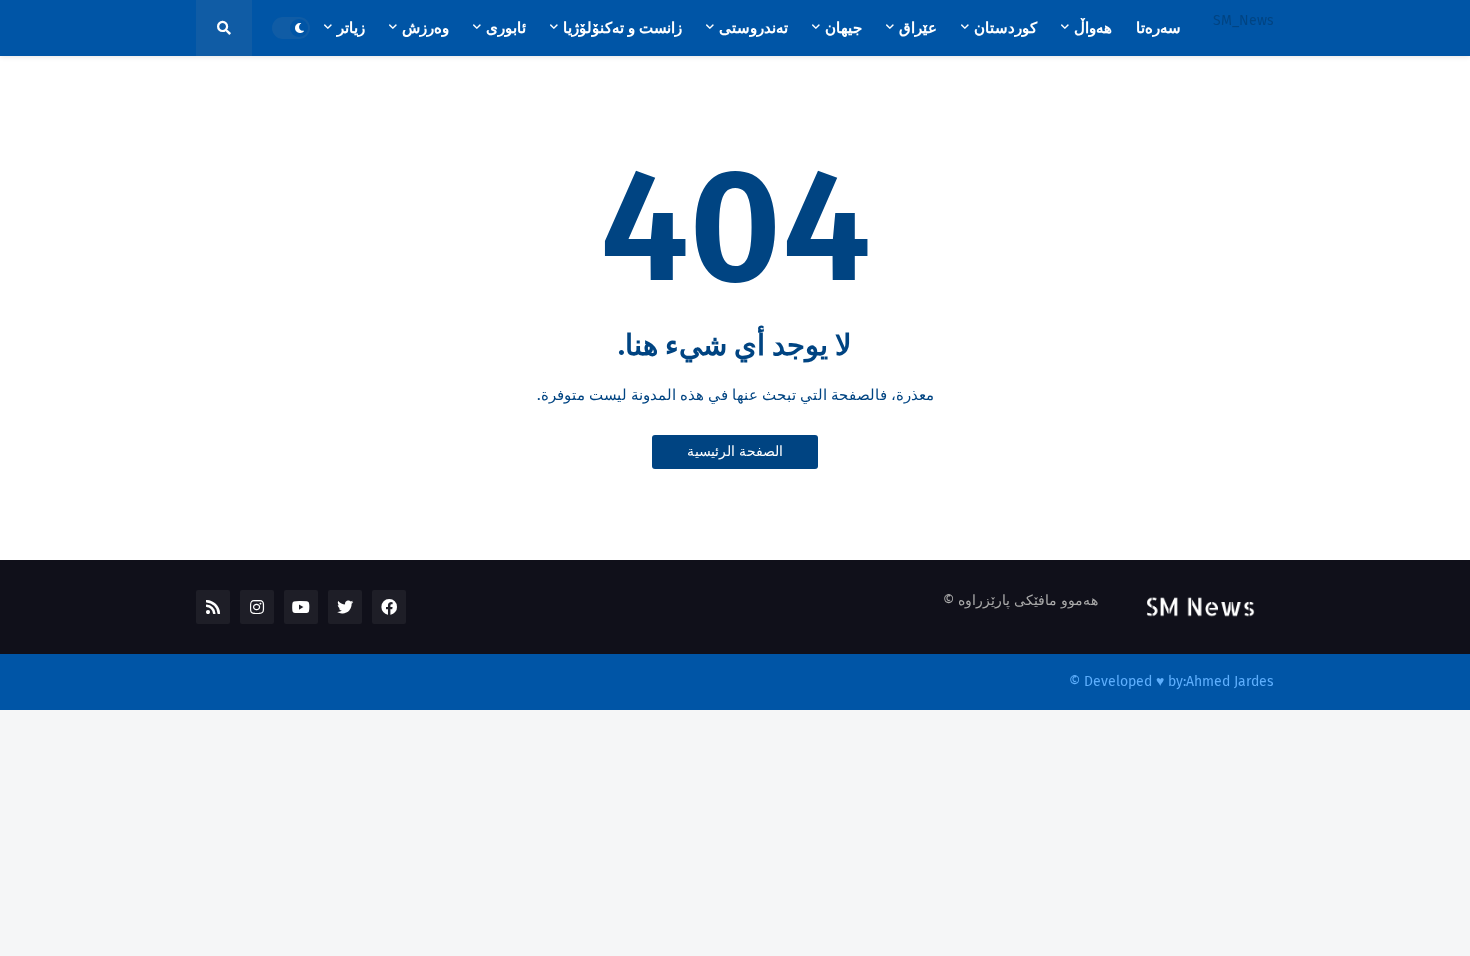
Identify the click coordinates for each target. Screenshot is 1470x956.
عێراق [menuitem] (918, 28)
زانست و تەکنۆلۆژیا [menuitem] (622, 28)
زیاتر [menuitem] (351, 28)
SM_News (1243, 20)
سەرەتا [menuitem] (1158, 28)
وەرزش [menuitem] (425, 28)
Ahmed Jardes (1230, 681)
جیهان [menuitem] (843, 28)
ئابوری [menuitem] (506, 28)
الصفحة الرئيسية (735, 451)
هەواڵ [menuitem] (1093, 28)
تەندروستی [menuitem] (753, 28)
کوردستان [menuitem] (1005, 28)
